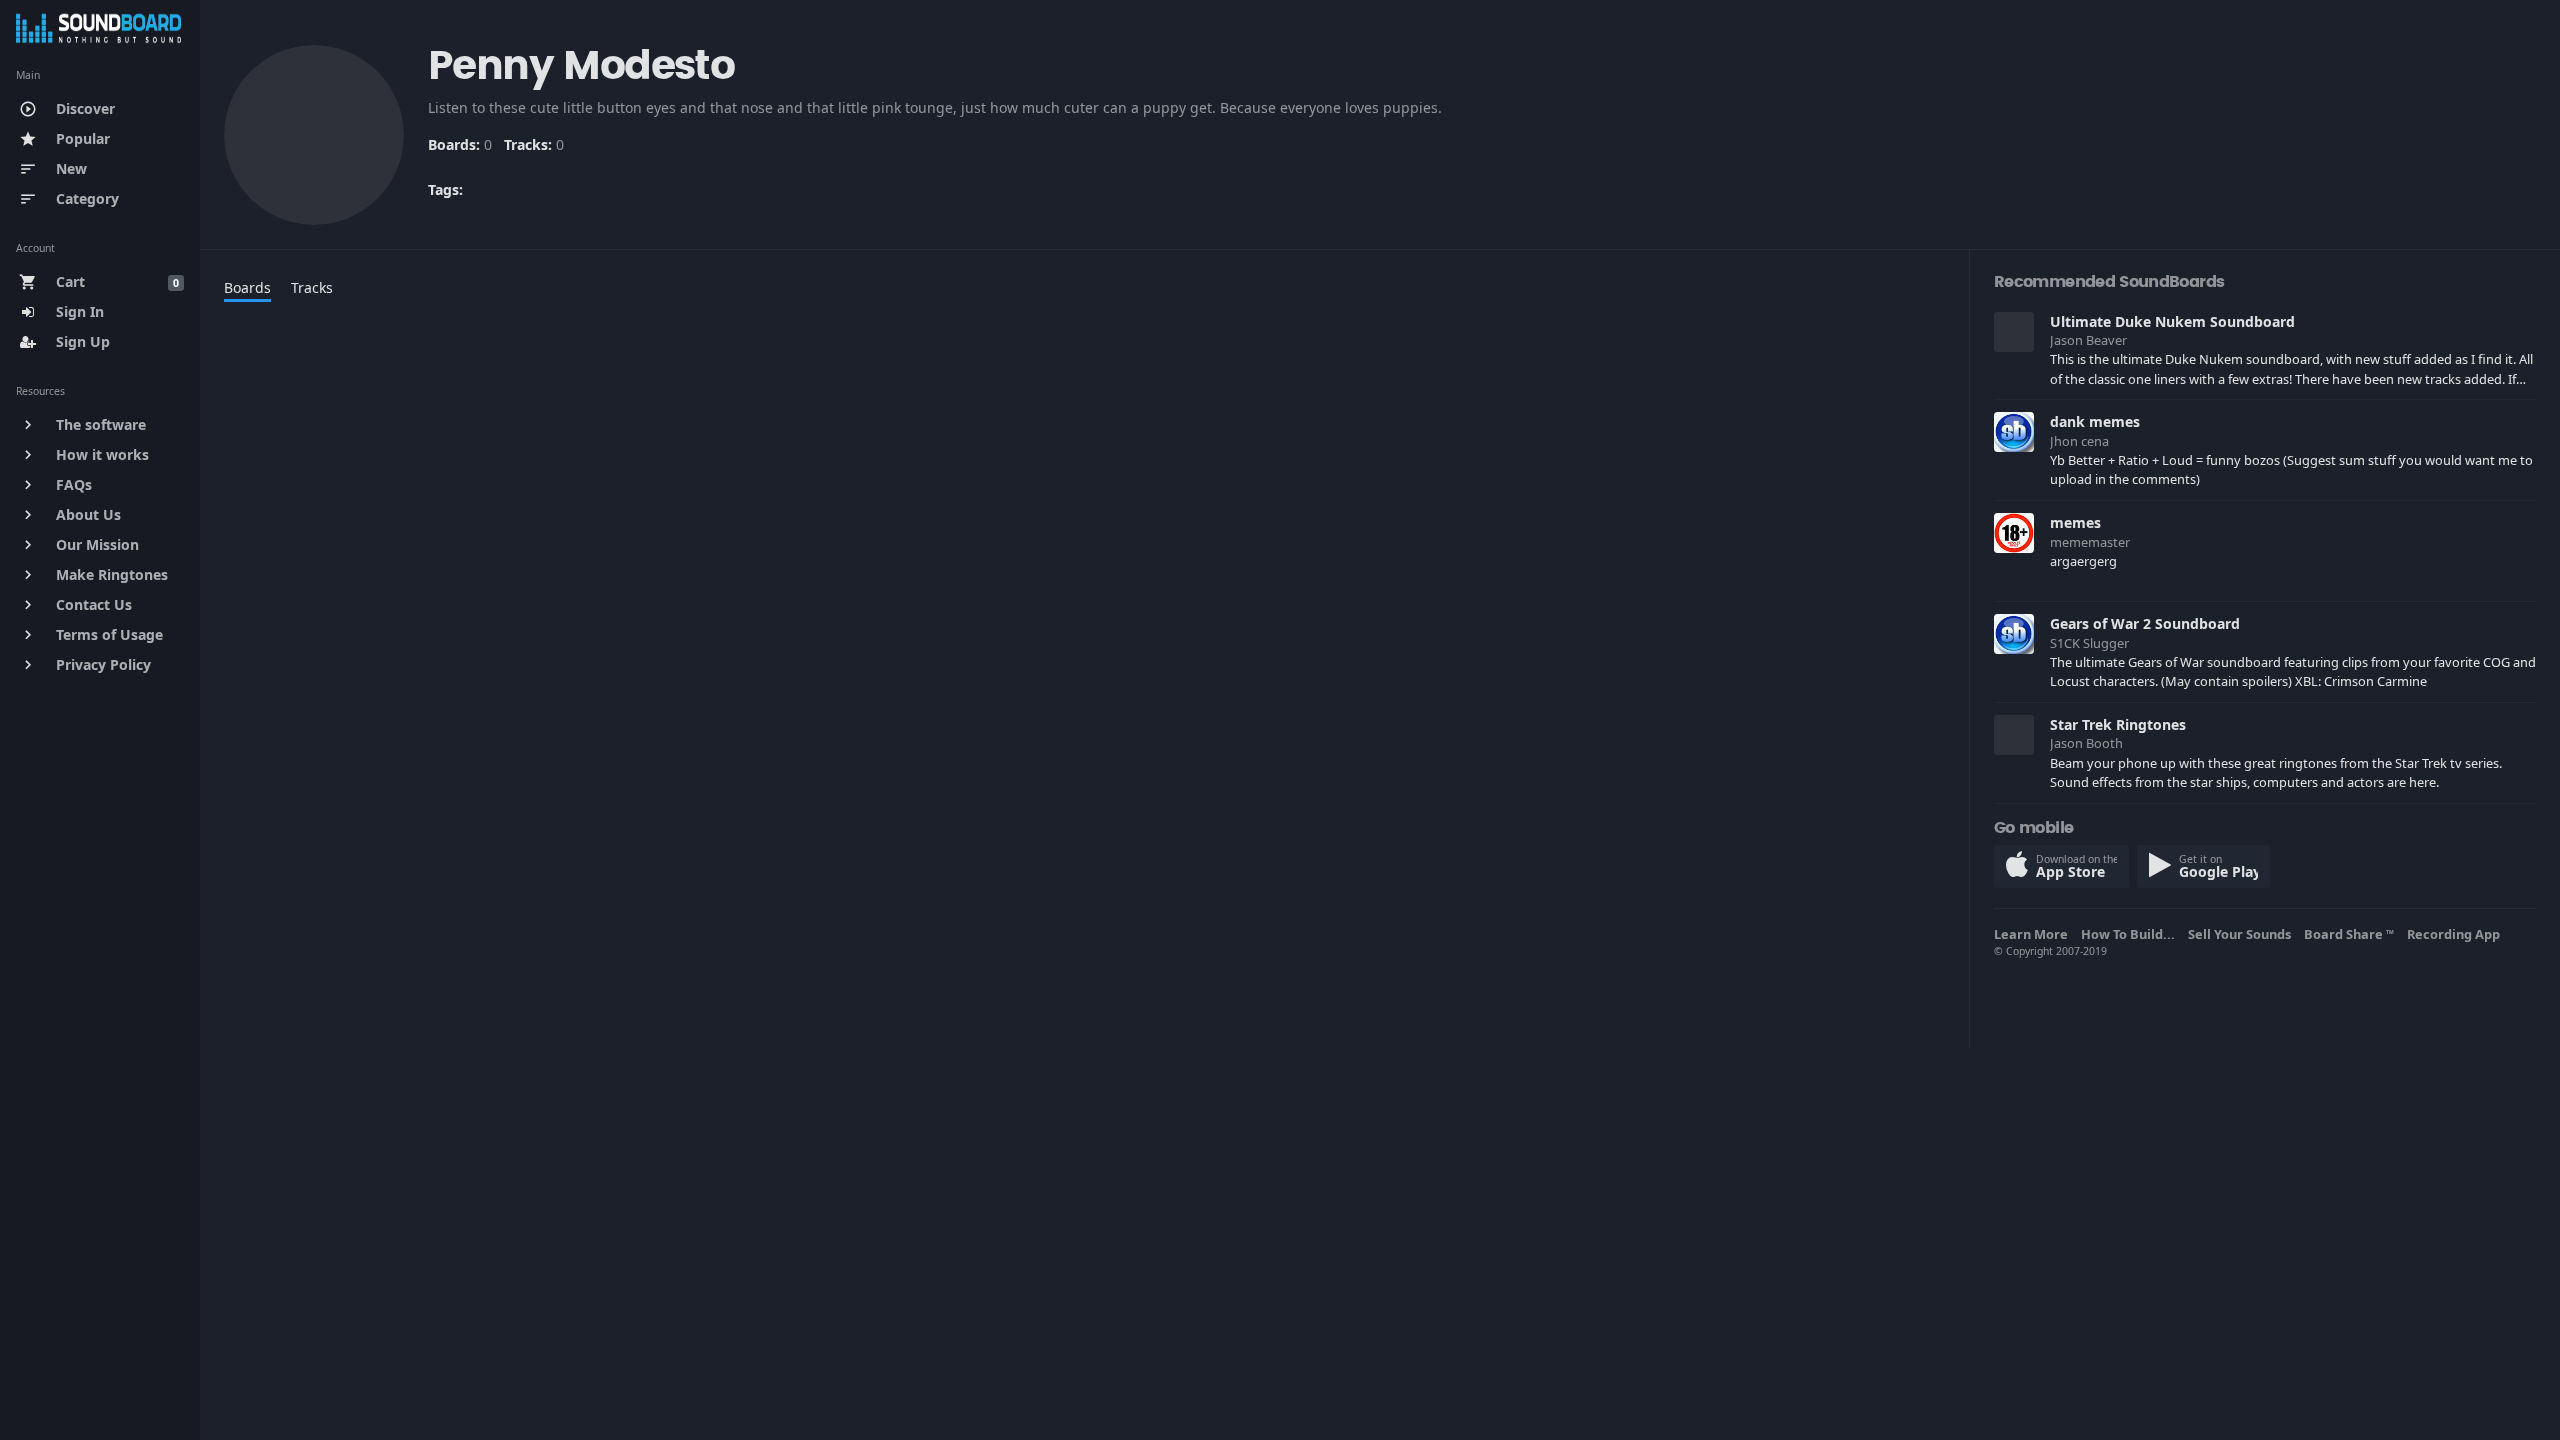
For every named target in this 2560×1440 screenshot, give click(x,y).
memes (2075, 522)
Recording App (2456, 934)
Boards (247, 287)
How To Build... (2131, 934)
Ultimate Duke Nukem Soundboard (2172, 321)
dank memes (2095, 421)
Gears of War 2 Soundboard (2145, 623)
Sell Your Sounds (2242, 934)
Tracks (312, 287)
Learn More (2034, 934)
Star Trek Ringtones (2118, 724)
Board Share (2349, 934)
